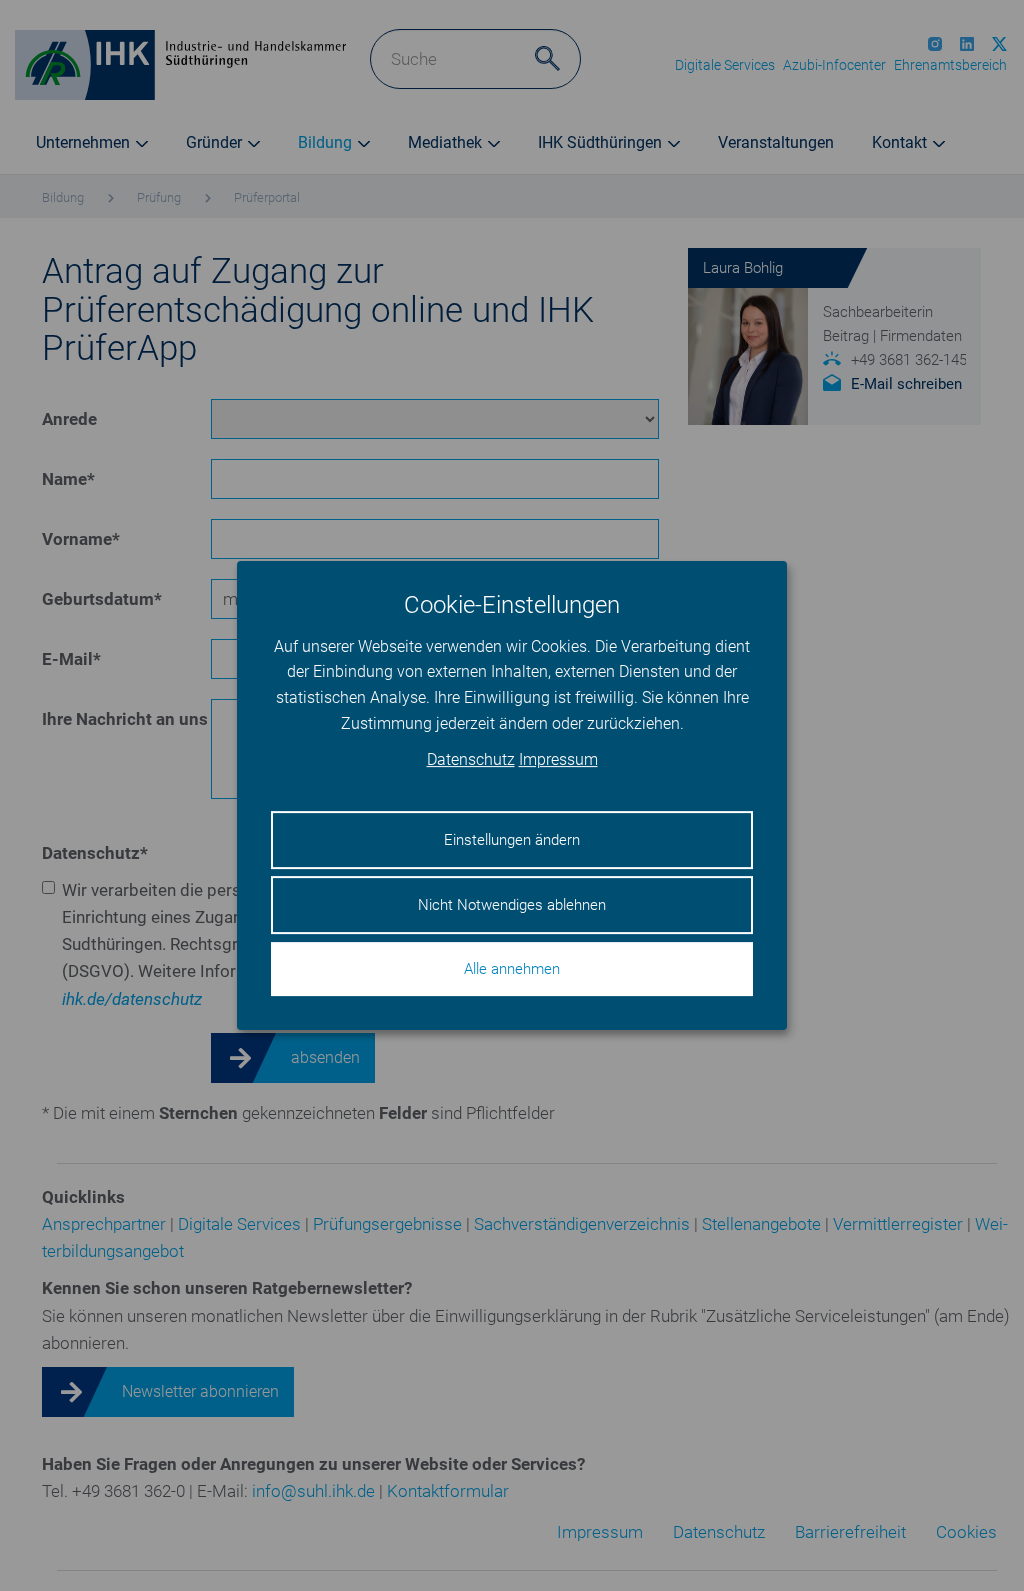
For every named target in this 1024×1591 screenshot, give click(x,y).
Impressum (558, 760)
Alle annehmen (512, 969)
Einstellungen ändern (512, 840)
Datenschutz (471, 760)
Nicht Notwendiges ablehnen (512, 905)
